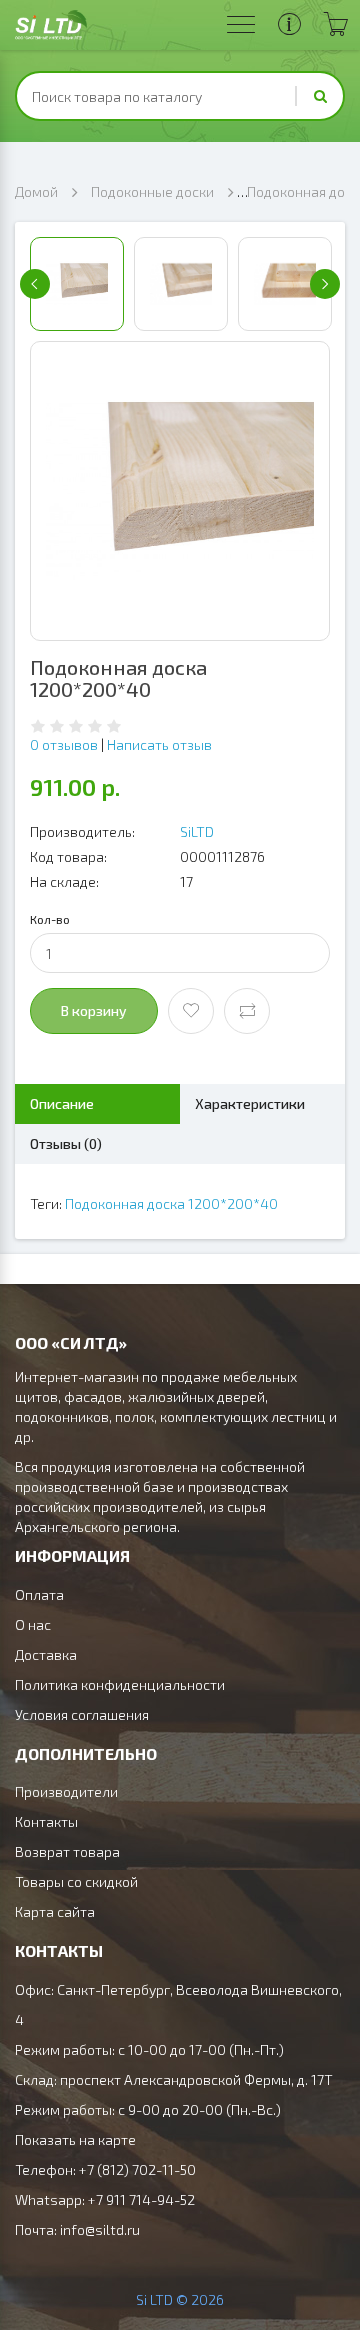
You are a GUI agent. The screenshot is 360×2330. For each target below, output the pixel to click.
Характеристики (250, 1103)
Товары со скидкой (76, 1881)
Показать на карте (75, 2139)
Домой (36, 191)
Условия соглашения (82, 1714)
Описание (62, 1103)
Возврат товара (67, 1851)
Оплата (39, 1594)
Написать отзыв (159, 744)
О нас (33, 1624)
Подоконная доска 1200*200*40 (171, 1203)
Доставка (46, 1654)
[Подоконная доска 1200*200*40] (180, 491)
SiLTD (197, 831)
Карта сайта (55, 1911)
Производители (66, 1791)
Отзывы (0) (66, 1143)
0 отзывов (64, 744)
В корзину (94, 1010)
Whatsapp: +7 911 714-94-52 (105, 2199)
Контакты (46, 1821)
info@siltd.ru (100, 2229)
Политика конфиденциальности (120, 1684)
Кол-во (50, 919)
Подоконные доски (152, 191)
